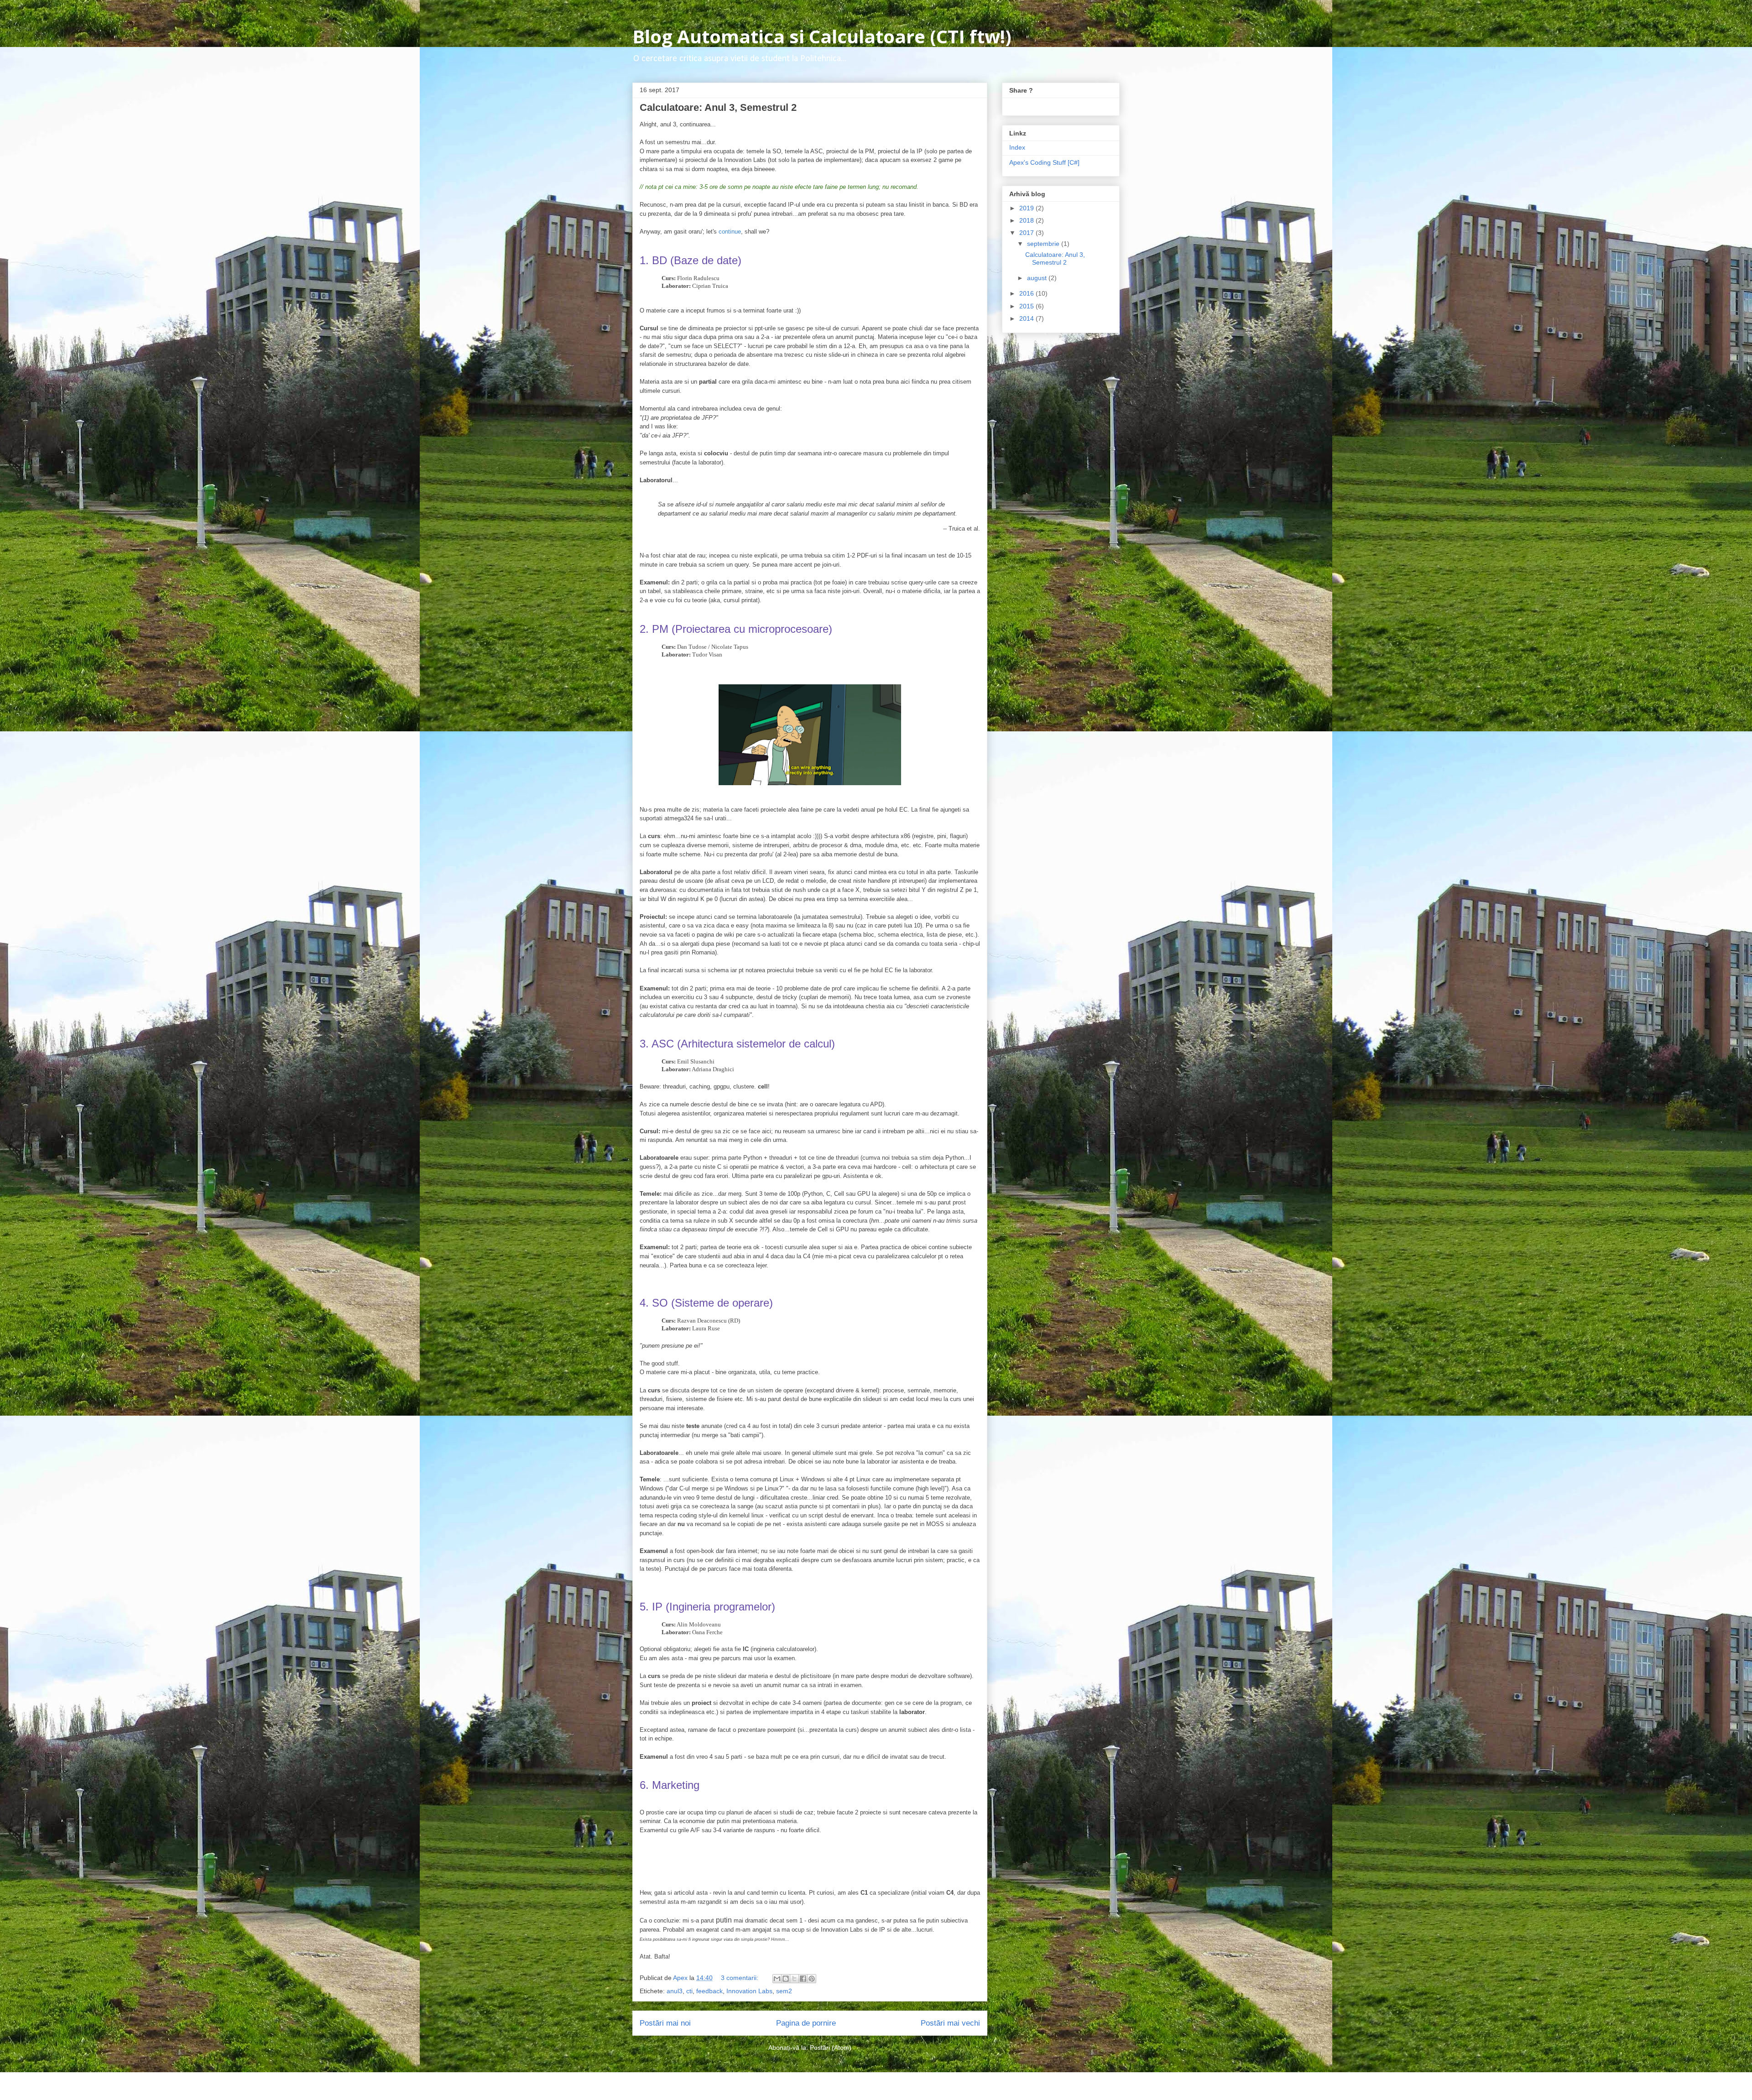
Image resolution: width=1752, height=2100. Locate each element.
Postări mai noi (665, 2023)
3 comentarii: (740, 1978)
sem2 (784, 1991)
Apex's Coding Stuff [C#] (1044, 162)
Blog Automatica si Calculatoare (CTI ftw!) (822, 36)
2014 (1027, 318)
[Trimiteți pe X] (794, 1979)
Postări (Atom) (831, 2048)
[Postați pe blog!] (786, 1979)
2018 (1027, 220)
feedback (709, 1991)
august (1038, 278)
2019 (1027, 208)
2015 (1027, 306)
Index (1017, 147)
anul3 (675, 1991)
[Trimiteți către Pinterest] (812, 1979)
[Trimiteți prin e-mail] (777, 1979)
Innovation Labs (749, 1991)
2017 (1027, 233)
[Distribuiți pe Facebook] (803, 1979)
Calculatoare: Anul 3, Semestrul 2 (718, 107)
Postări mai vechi (950, 2023)
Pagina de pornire (806, 2023)
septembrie (1044, 244)
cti (689, 1991)
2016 (1027, 293)
